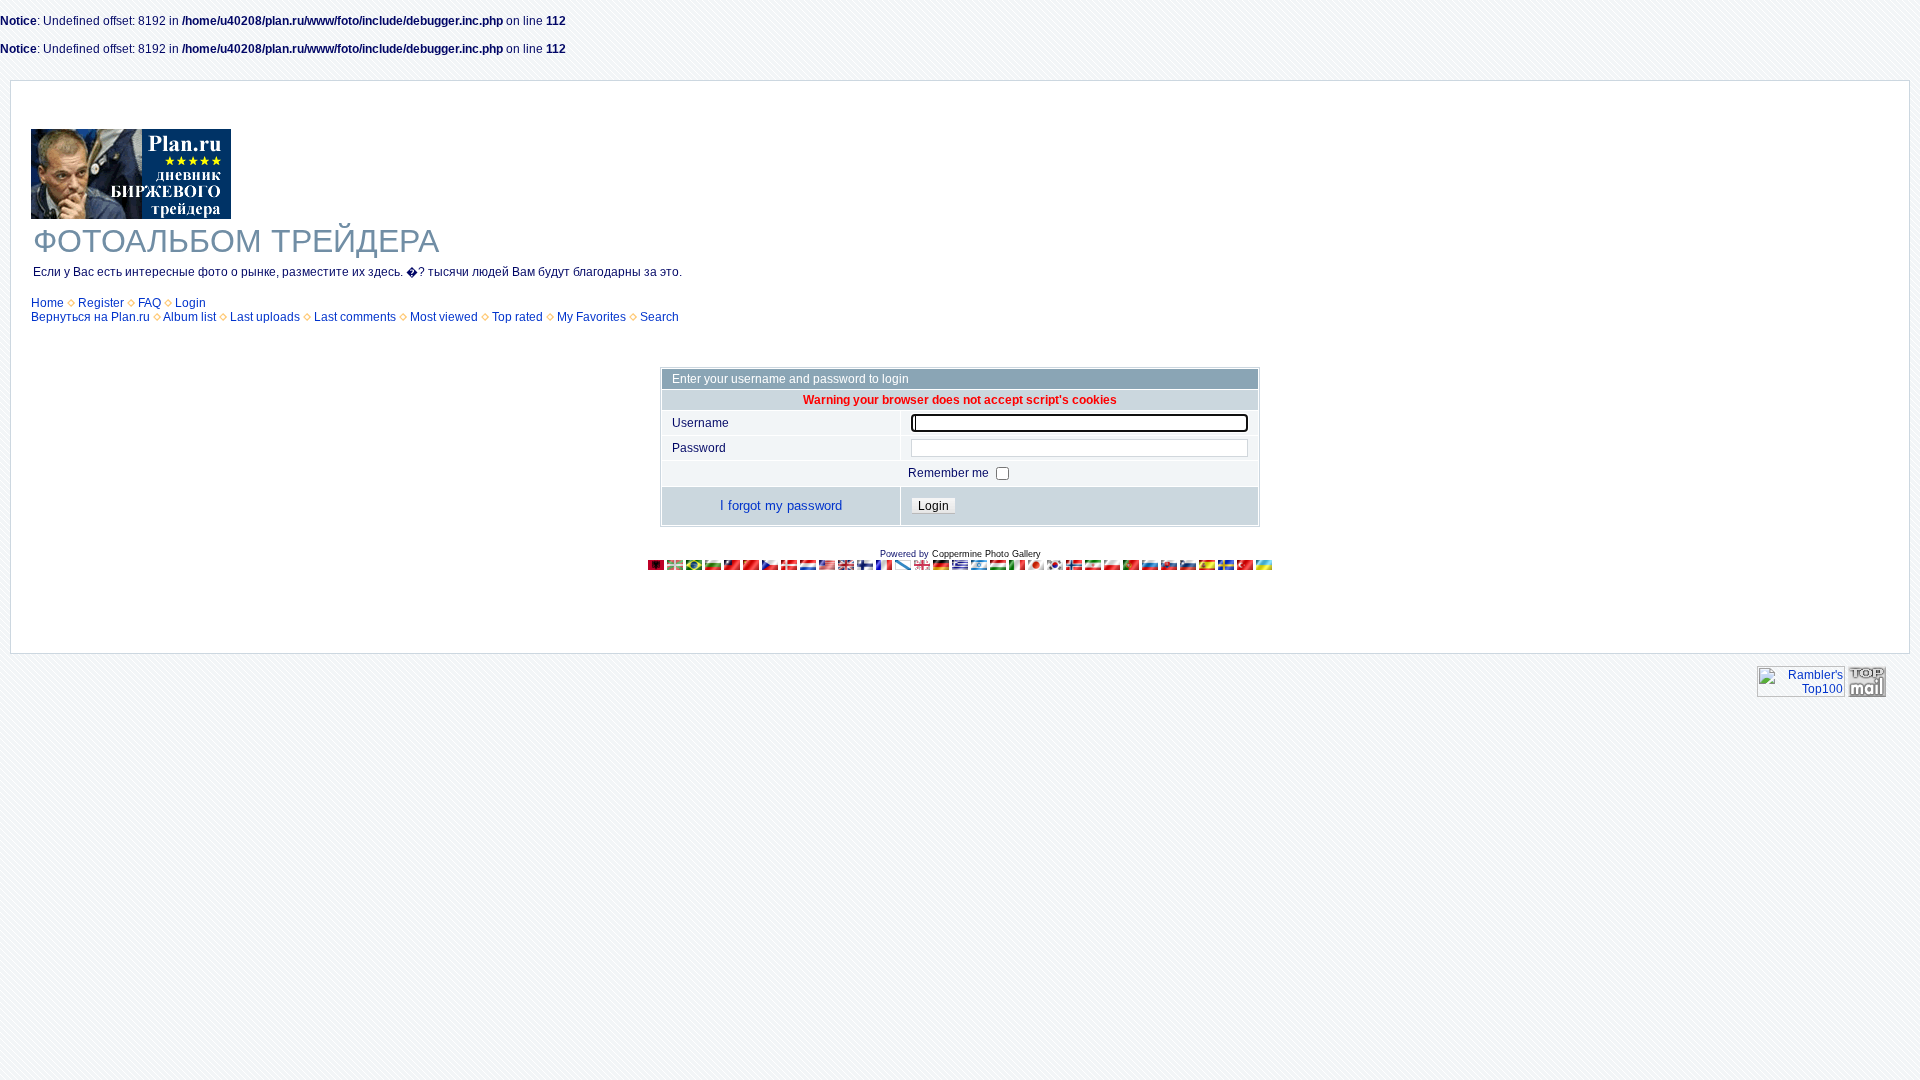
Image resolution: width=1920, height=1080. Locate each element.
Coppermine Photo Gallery (986, 554)
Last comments (355, 317)
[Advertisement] (1739, 226)
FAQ (149, 303)
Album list (189, 317)
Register (101, 303)
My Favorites (591, 317)
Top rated (517, 317)
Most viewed (444, 317)
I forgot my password (781, 505)
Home (47, 303)
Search (659, 317)
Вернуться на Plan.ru (90, 317)
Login (190, 303)
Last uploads (265, 317)
